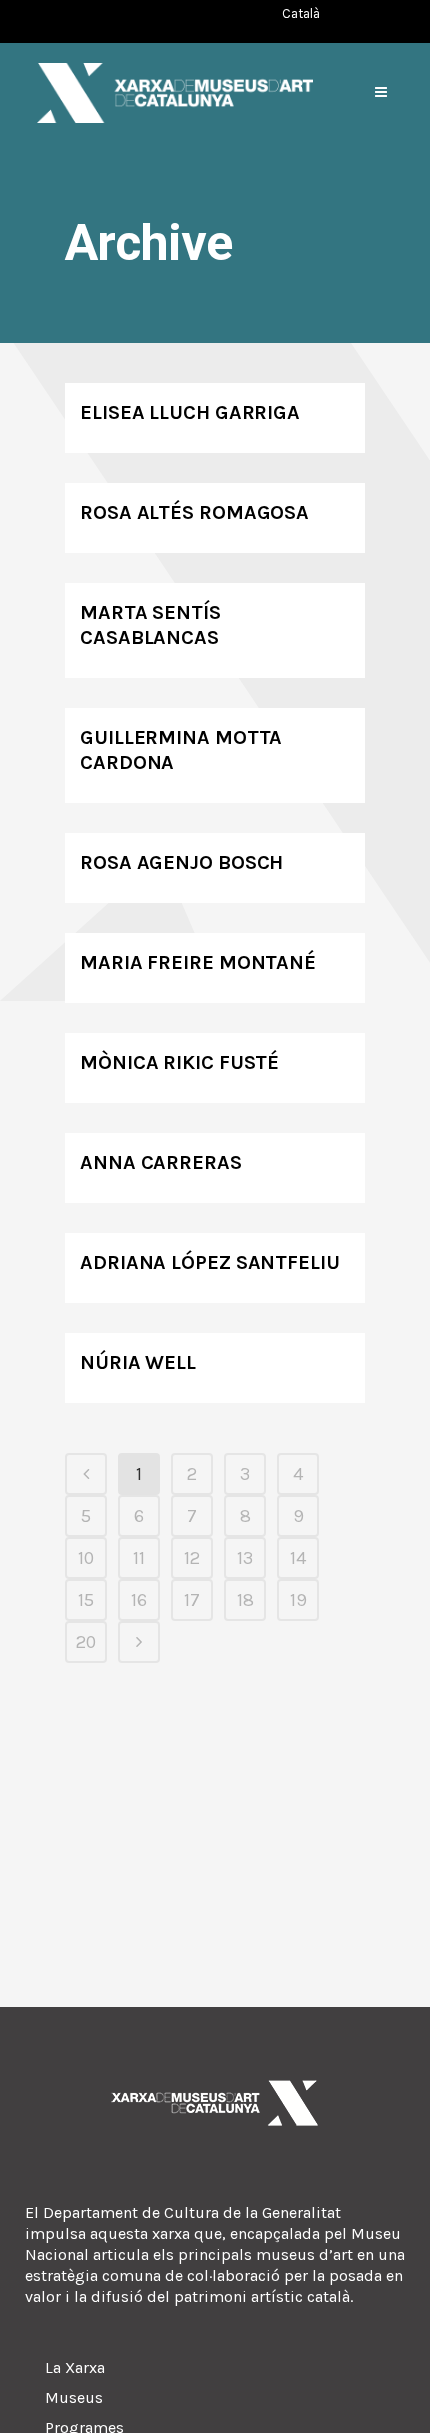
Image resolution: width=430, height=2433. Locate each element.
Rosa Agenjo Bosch (181, 862)
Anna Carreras (161, 1162)
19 (298, 1600)
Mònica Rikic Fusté (179, 1062)
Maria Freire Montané (198, 962)
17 (192, 1600)
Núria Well (138, 1362)
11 (139, 1558)
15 (86, 1600)
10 (86, 1558)
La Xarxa (75, 2367)
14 (298, 1558)
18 (245, 1600)
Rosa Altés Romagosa (194, 512)
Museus (74, 2397)
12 (192, 1558)
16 (139, 1600)
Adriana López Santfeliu (210, 1262)
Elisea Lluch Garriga (190, 412)
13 (245, 1558)
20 (86, 1642)
